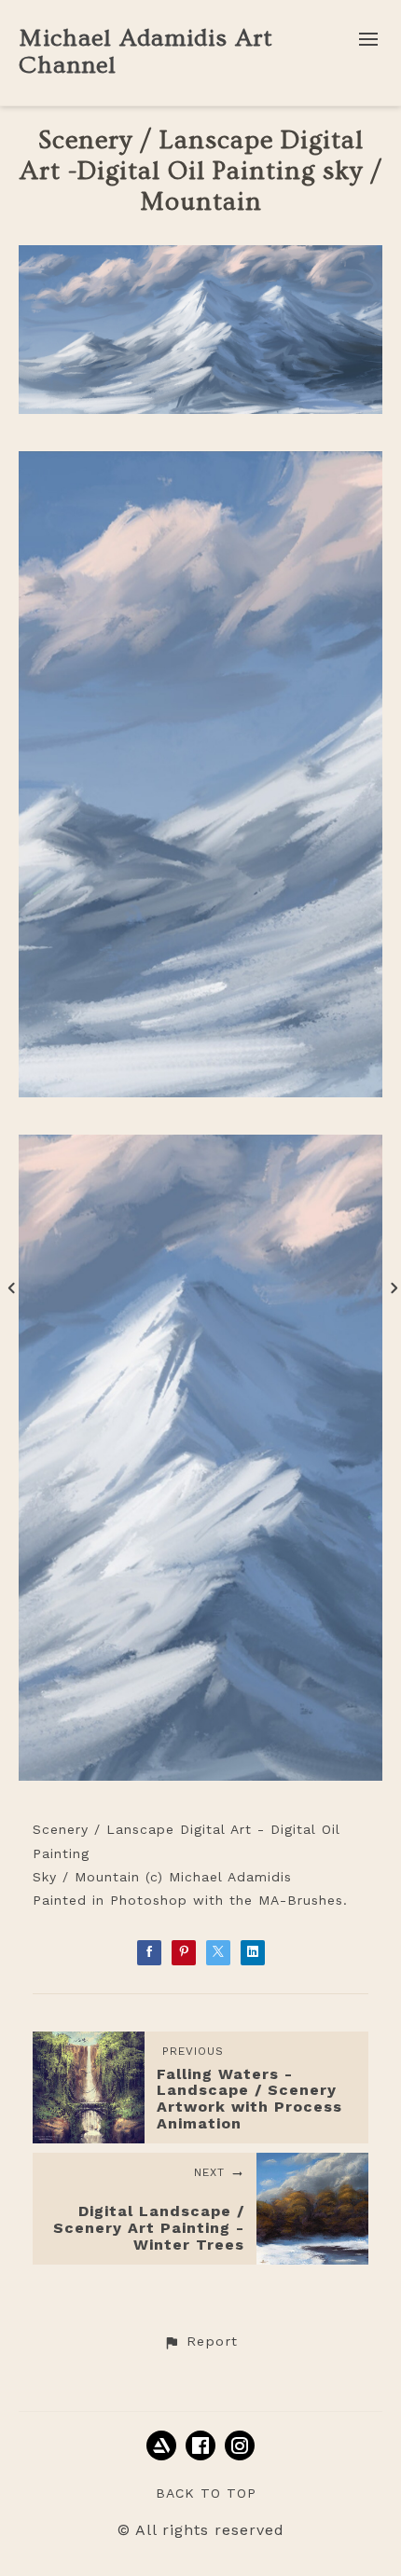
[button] (200, 2342)
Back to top (206, 2493)
